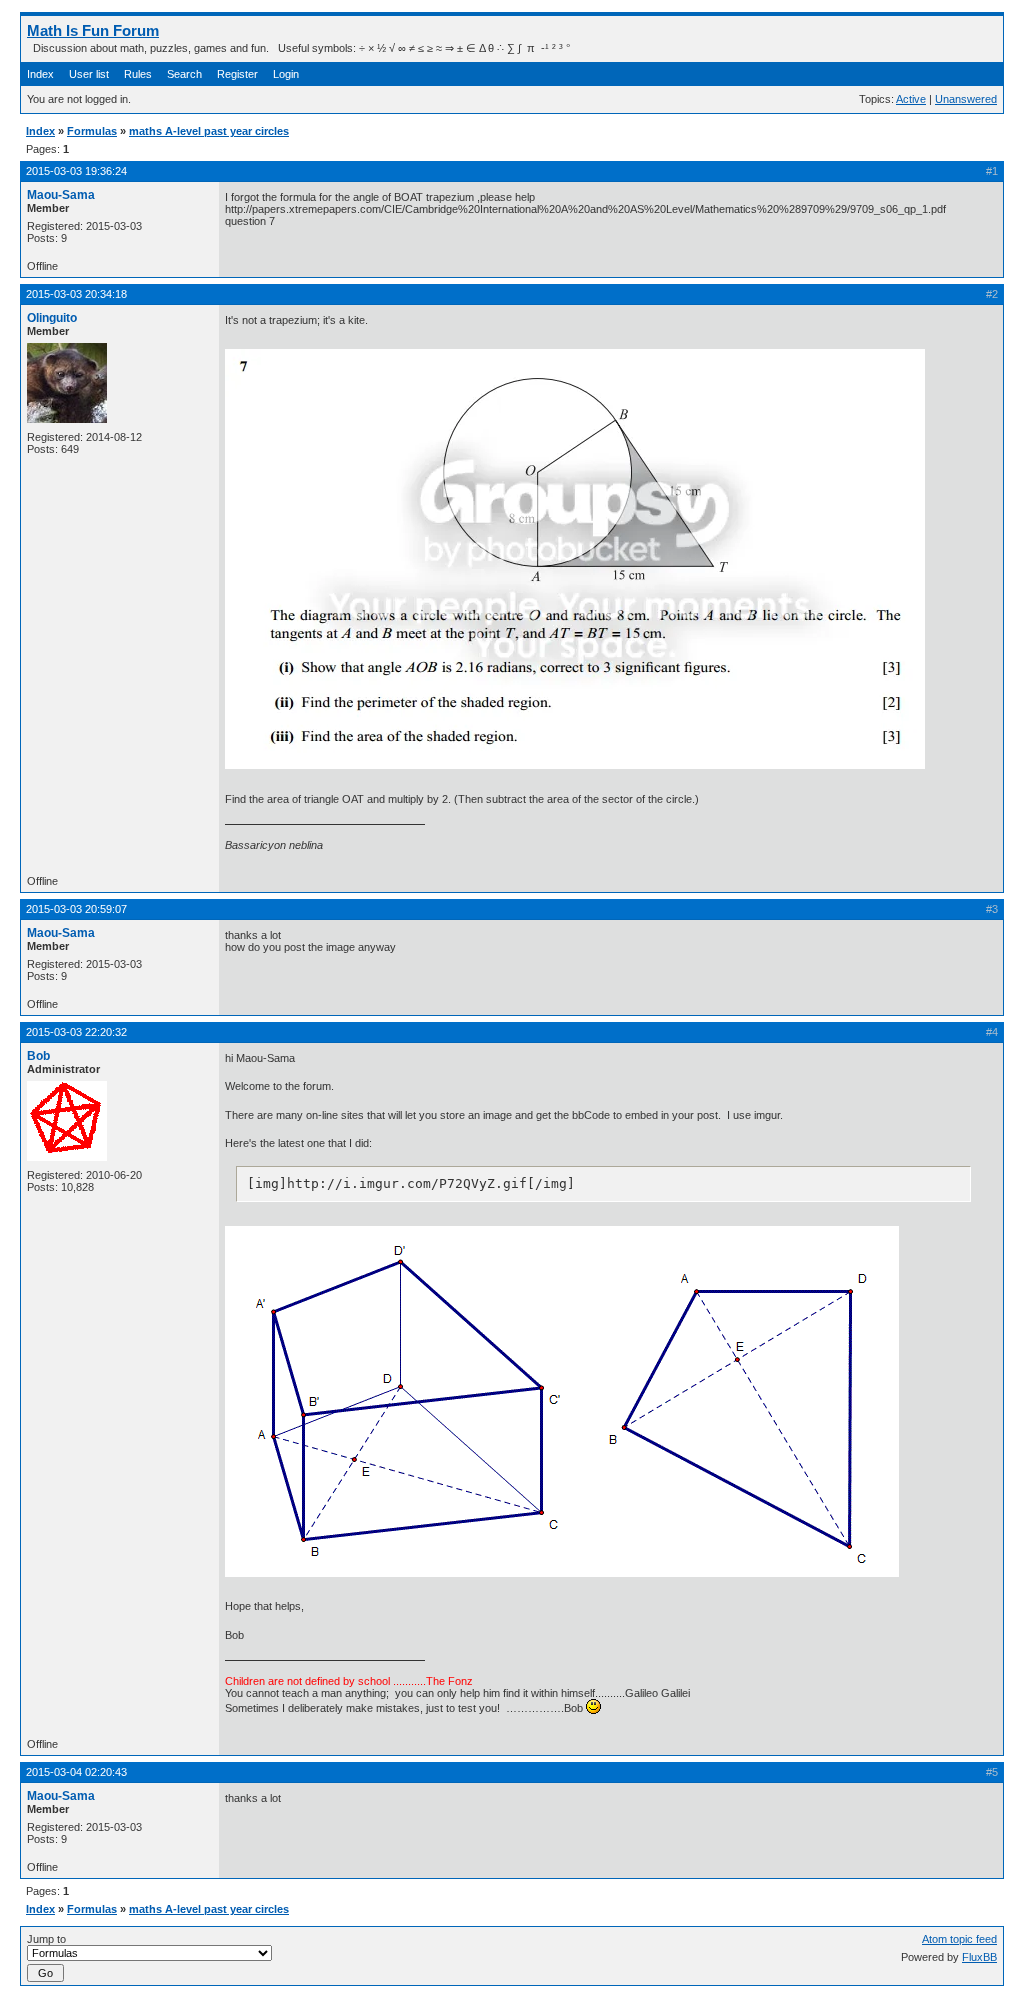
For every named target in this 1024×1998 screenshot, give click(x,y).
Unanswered (966, 99)
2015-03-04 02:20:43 (76, 1772)
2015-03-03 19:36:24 (76, 171)
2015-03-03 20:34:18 (76, 294)
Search (184, 74)
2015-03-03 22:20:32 (76, 1032)
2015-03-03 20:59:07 (76, 909)
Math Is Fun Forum (93, 30)
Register (237, 74)
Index (40, 74)
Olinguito (52, 318)
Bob (38, 1056)
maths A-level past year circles (209, 131)
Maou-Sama (61, 195)
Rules (138, 74)
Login (286, 74)
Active (911, 99)
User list (89, 74)
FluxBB (979, 1957)
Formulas (92, 131)
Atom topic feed (959, 1939)
